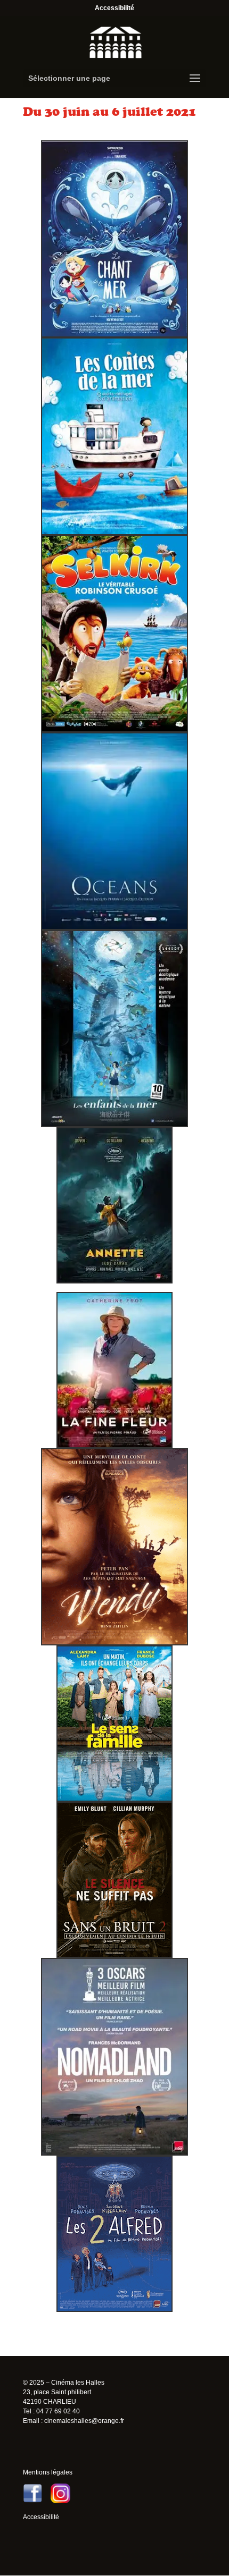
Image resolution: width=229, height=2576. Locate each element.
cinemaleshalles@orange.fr (84, 2421)
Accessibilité (114, 8)
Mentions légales (48, 2472)
